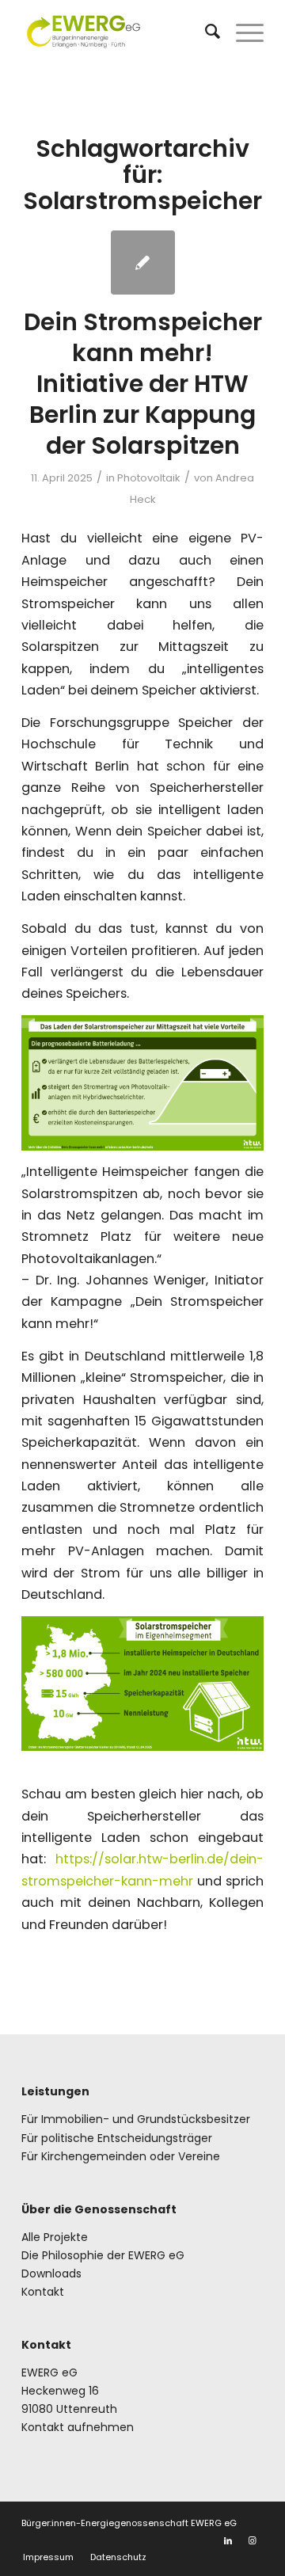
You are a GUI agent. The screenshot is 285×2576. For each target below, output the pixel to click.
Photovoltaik (149, 478)
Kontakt (43, 2292)
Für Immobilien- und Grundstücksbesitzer (136, 2119)
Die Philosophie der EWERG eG (103, 2255)
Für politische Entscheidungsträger (117, 2138)
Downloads (51, 2274)
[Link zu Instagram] (252, 2540)
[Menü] (242, 32)
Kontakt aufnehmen (78, 2427)
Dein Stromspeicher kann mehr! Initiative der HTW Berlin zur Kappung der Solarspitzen (143, 384)
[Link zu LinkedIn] (228, 2540)
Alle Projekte (55, 2237)
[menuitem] (205, 32)
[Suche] (205, 32)
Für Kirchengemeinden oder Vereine (121, 2156)
